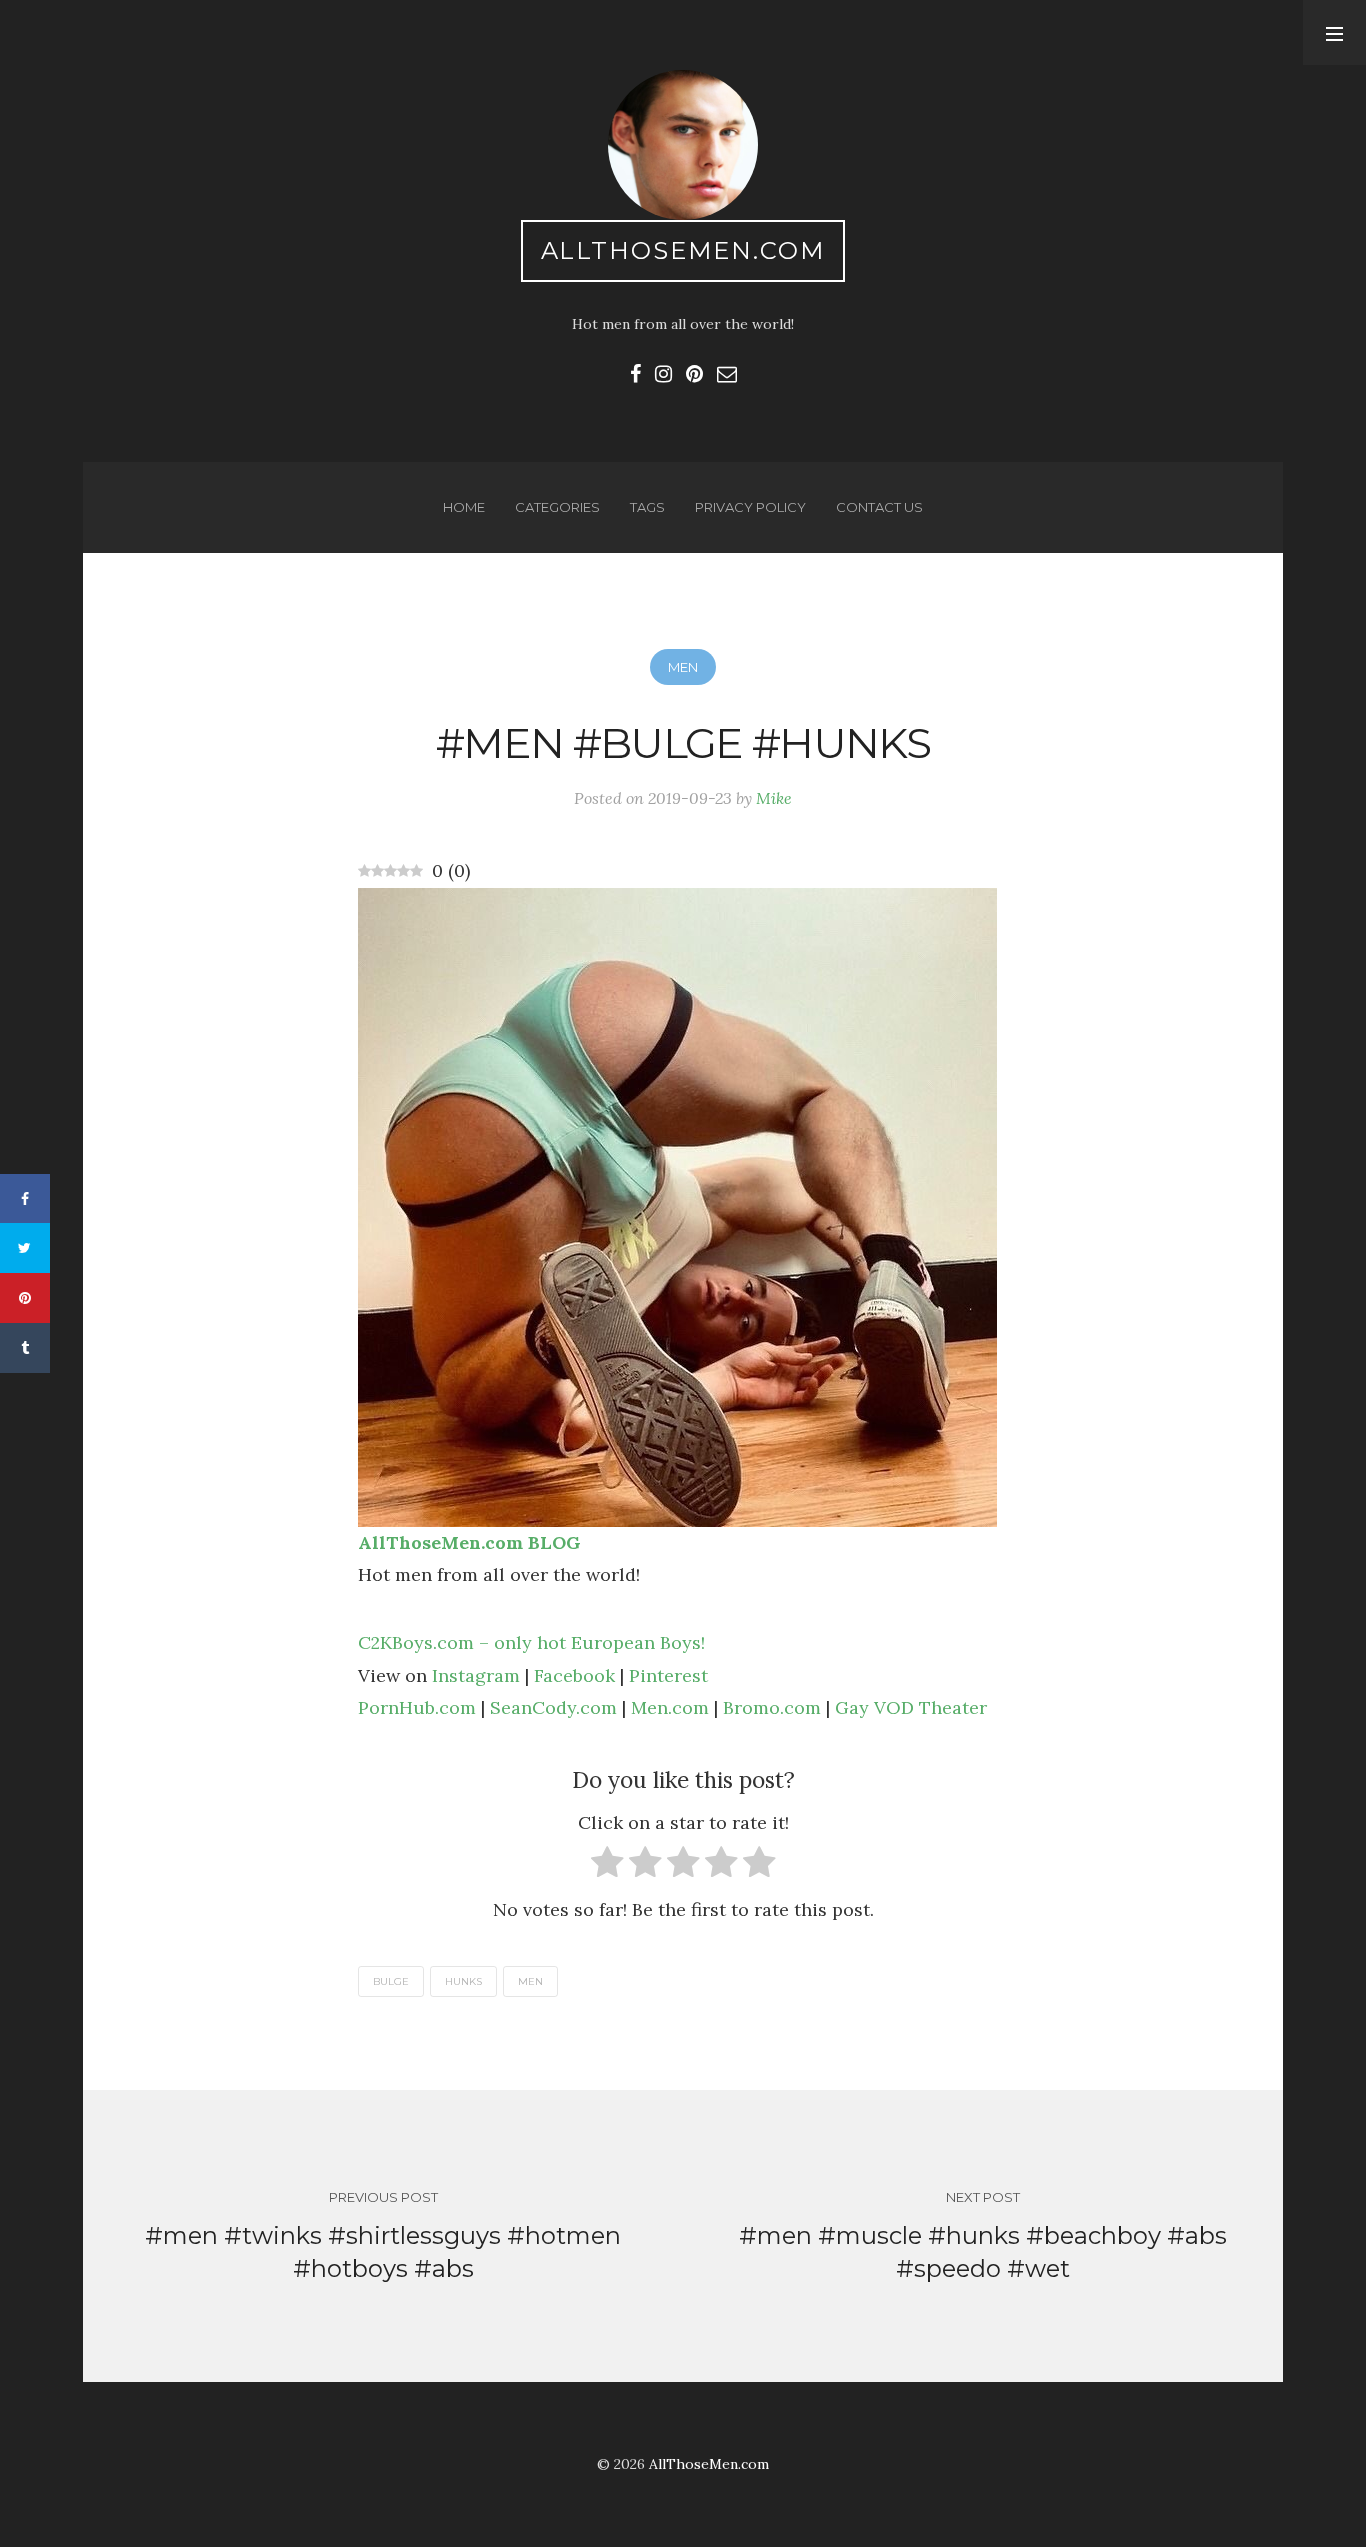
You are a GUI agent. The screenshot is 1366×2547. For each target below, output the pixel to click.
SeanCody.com (553, 1707)
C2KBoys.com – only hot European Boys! (531, 1642)
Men (683, 667)
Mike (774, 798)
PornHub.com (417, 1707)
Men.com (670, 1707)
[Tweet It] (25, 1248)
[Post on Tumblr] (25, 1348)
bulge (391, 1981)
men (530, 1981)
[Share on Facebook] (25, 1199)
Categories (557, 507)
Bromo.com (772, 1707)
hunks (463, 1981)
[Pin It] (25, 1298)
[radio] (607, 1866)
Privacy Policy (750, 507)
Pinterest (668, 1675)
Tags (647, 507)
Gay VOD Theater (911, 1707)
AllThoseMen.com (683, 250)
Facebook (574, 1675)
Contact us (879, 507)
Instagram (476, 1675)
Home (464, 507)
